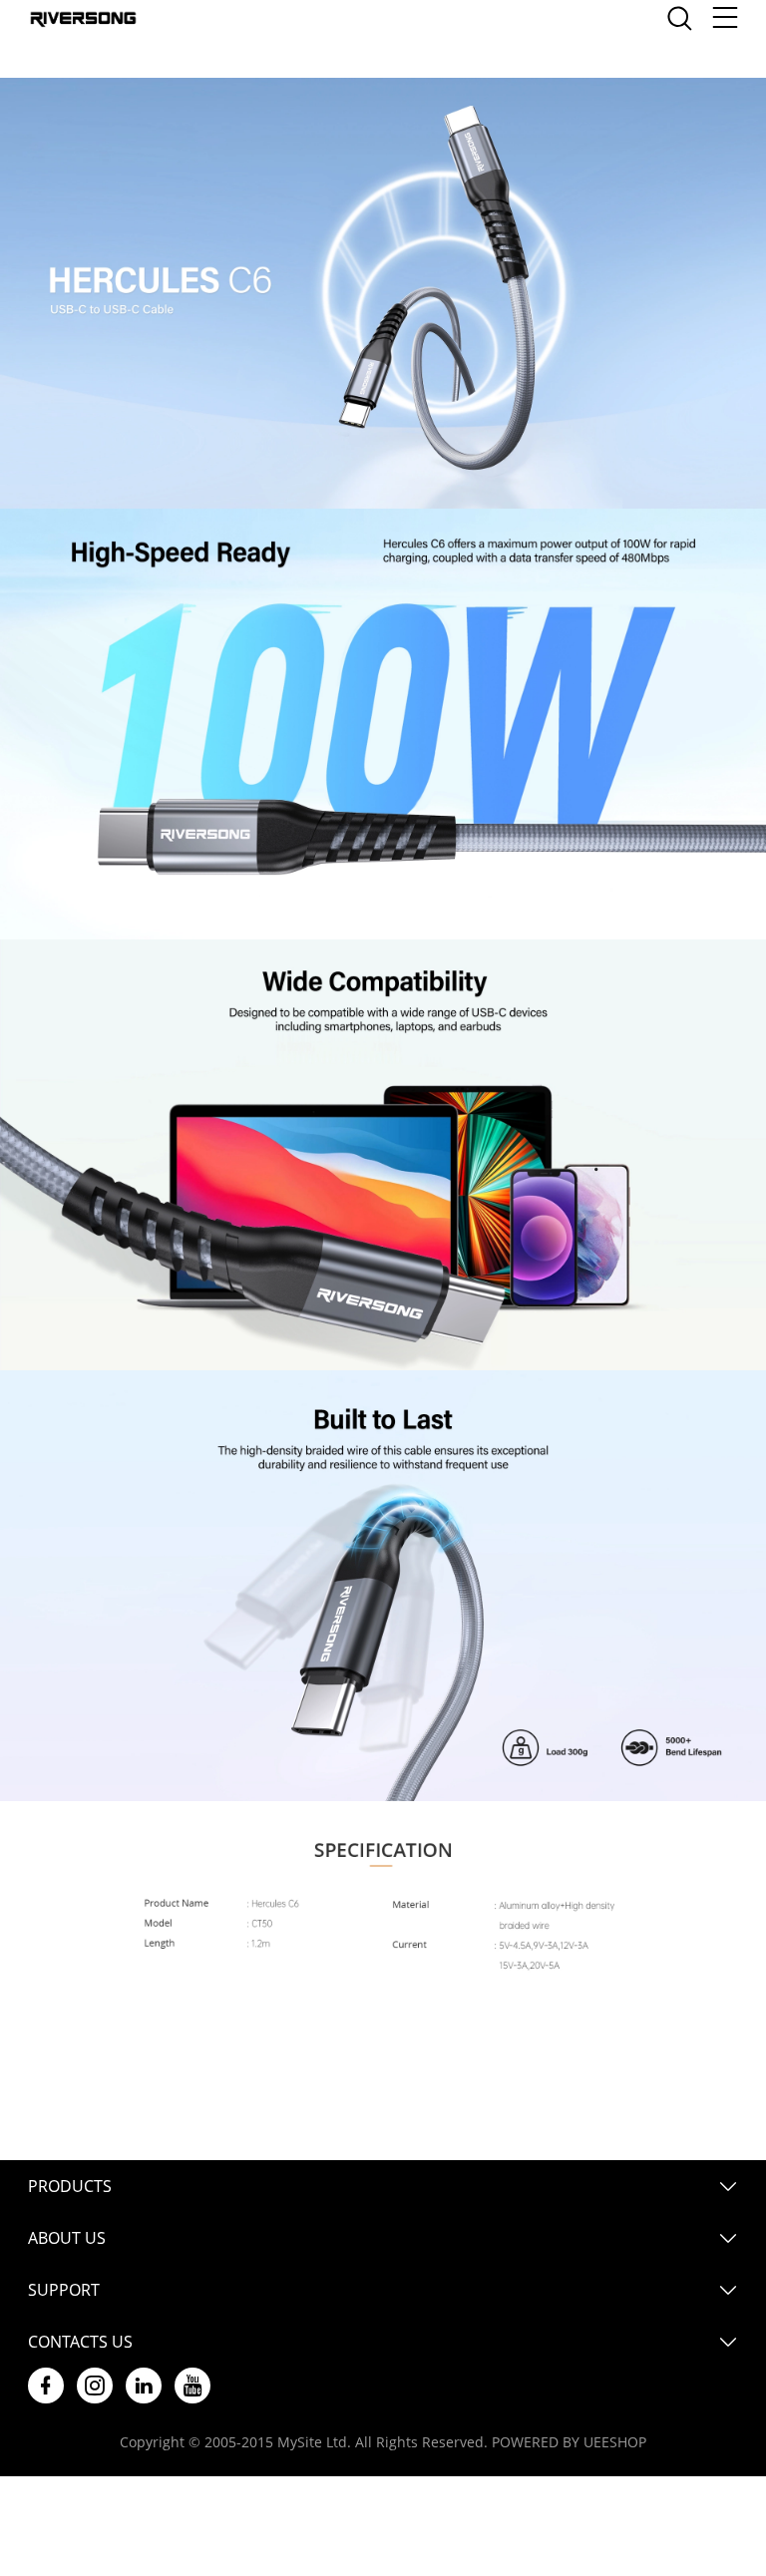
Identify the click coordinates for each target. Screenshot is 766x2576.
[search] (679, 23)
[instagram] (95, 2386)
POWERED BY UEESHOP (569, 2442)
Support (64, 2290)
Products (70, 2186)
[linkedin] (144, 2386)
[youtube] (192, 2386)
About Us (67, 2238)
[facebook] (46, 2386)
